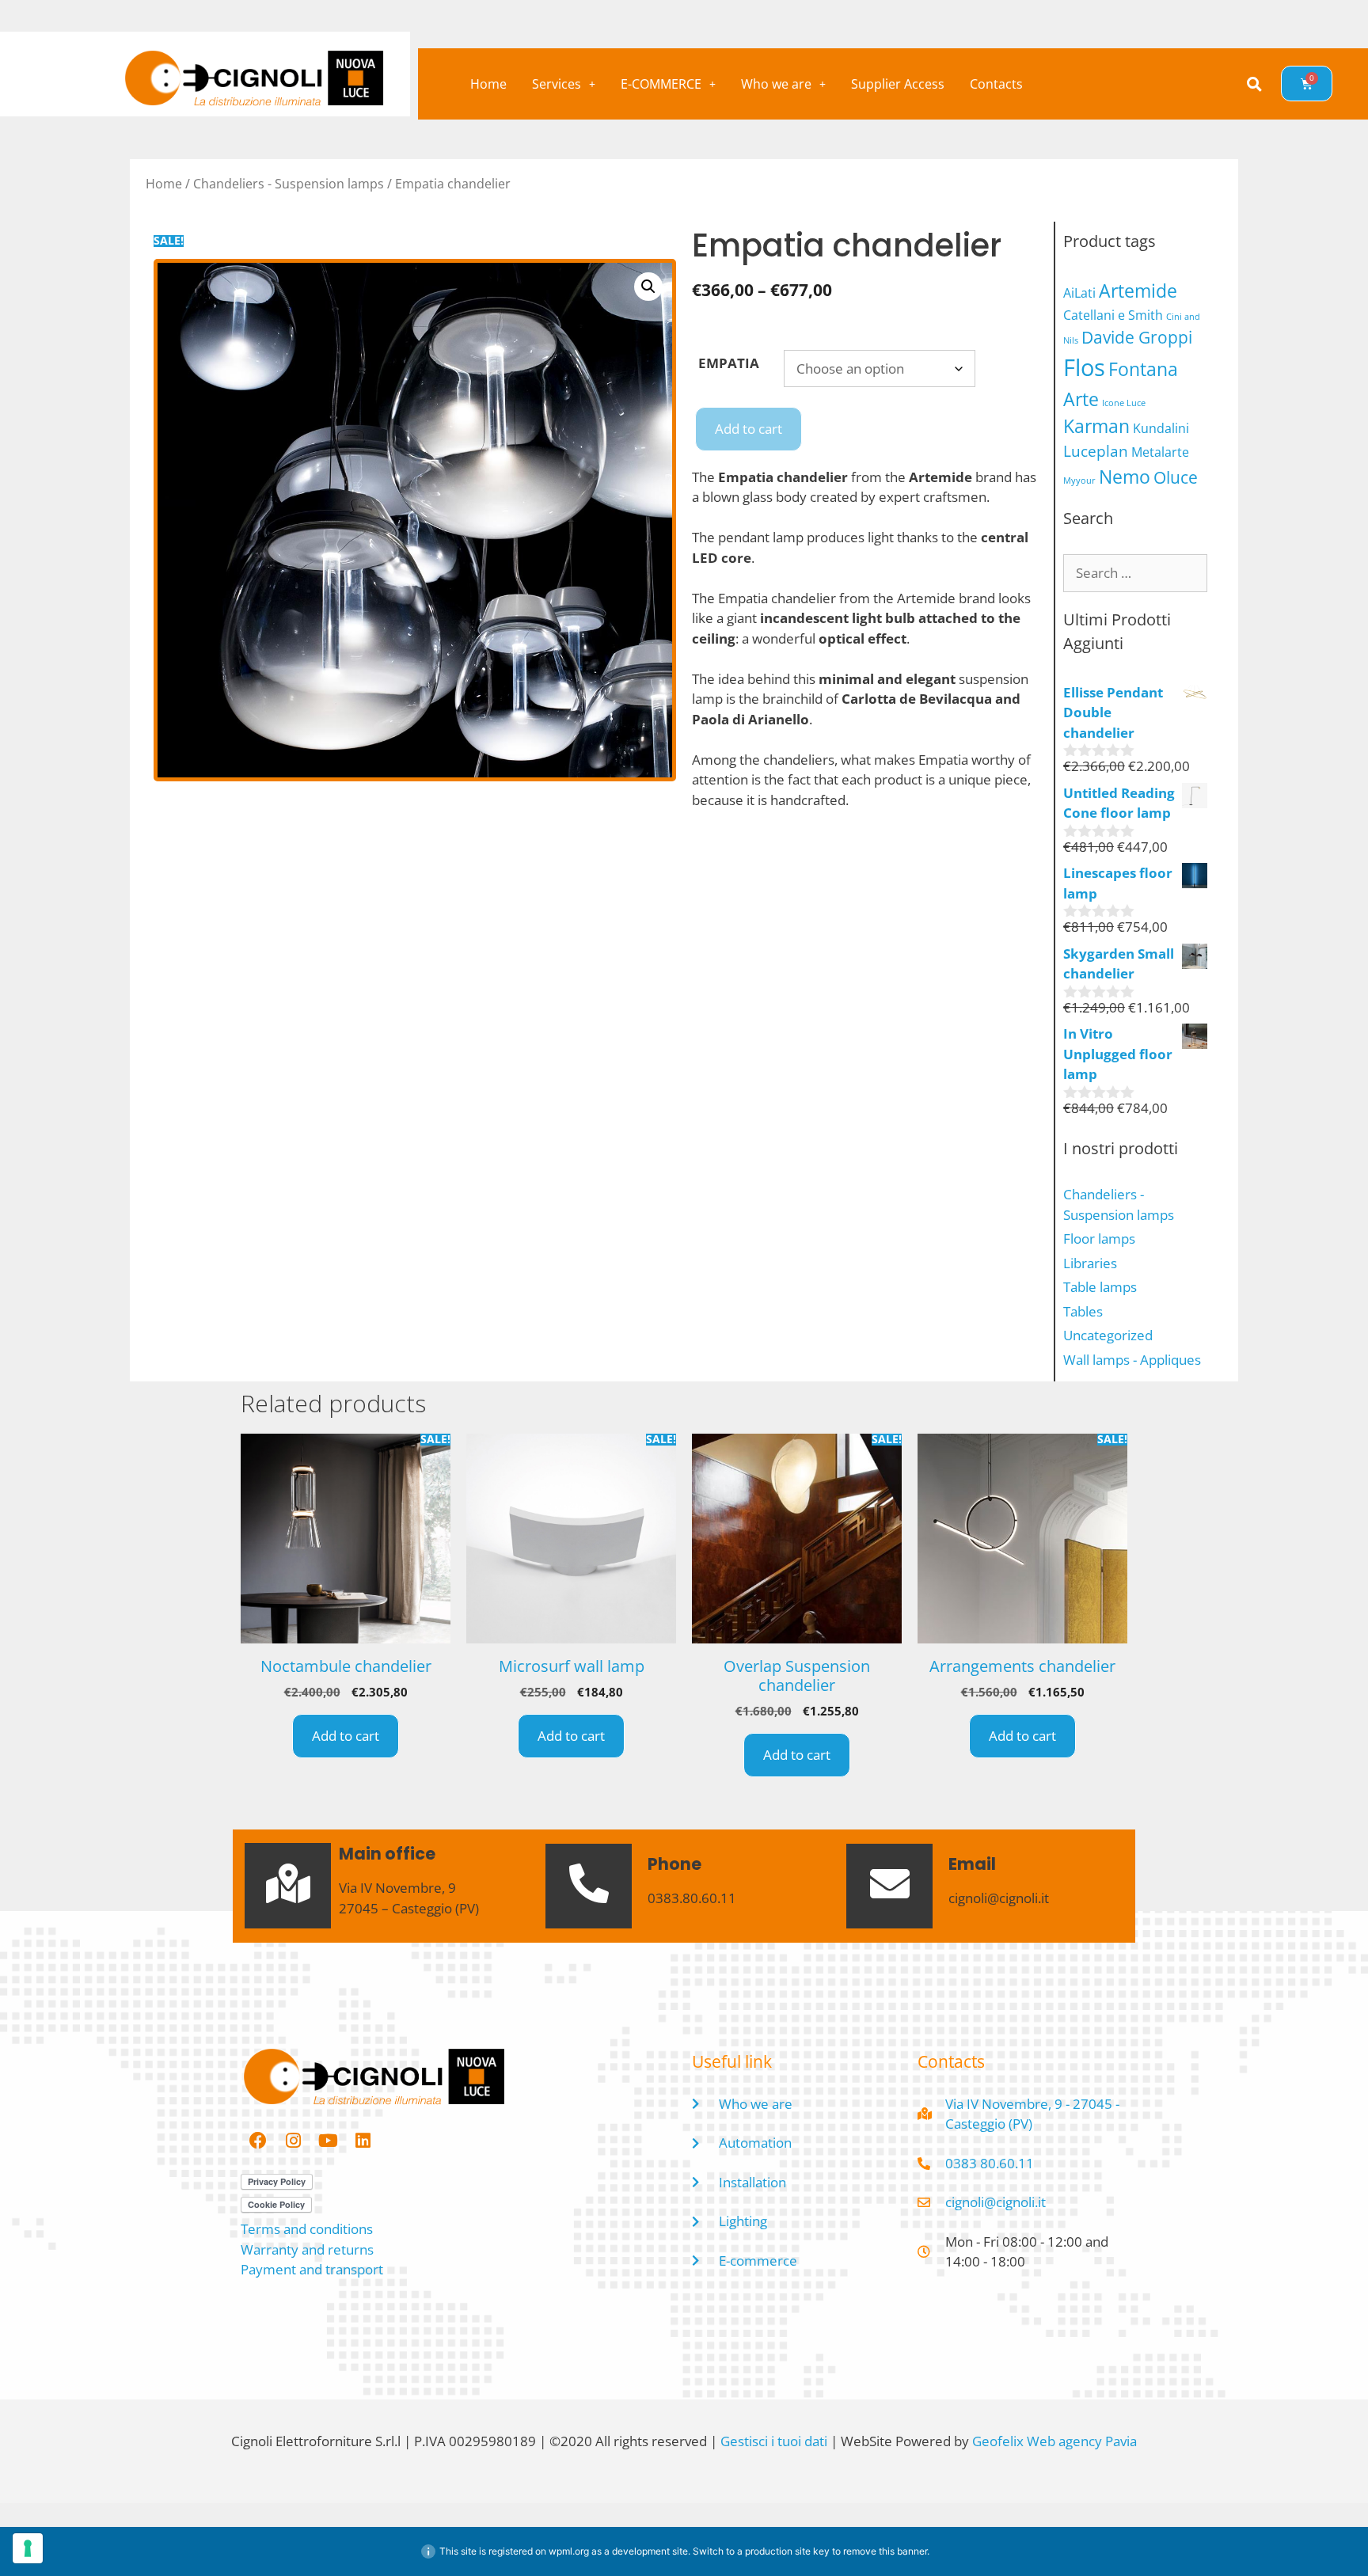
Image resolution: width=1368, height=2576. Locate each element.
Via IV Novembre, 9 (397, 1888)
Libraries (1090, 1263)
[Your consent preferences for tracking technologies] (28, 2548)
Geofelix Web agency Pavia (1054, 2441)
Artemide (1138, 291)
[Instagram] (293, 2141)
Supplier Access (898, 84)
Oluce (1176, 477)
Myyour (1079, 481)
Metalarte (1160, 452)
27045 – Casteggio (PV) (409, 1908)
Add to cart (749, 429)
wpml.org (569, 2551)
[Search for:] (1135, 573)
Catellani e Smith (1113, 315)
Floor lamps (1099, 1239)
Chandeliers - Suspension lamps (289, 184)
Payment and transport (312, 2269)
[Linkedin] (363, 2141)
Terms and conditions (307, 2229)
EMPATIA (729, 363)
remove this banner (885, 2551)
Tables (1083, 1311)
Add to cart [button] (346, 1736)
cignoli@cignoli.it (999, 1898)
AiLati (1079, 293)
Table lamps (1100, 1287)
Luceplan (1096, 451)
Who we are (776, 84)
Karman (1096, 426)
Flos (1084, 367)
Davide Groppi (1137, 337)
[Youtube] (328, 2141)
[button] (564, 84)
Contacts (996, 84)
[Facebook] (258, 2141)
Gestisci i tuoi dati (774, 2441)
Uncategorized (1108, 1335)
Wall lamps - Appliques (1132, 1360)
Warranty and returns (307, 2249)
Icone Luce (1124, 403)
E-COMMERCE (661, 84)
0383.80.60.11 (692, 1898)
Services (557, 84)
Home (488, 84)
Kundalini (1161, 428)
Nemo (1125, 477)
